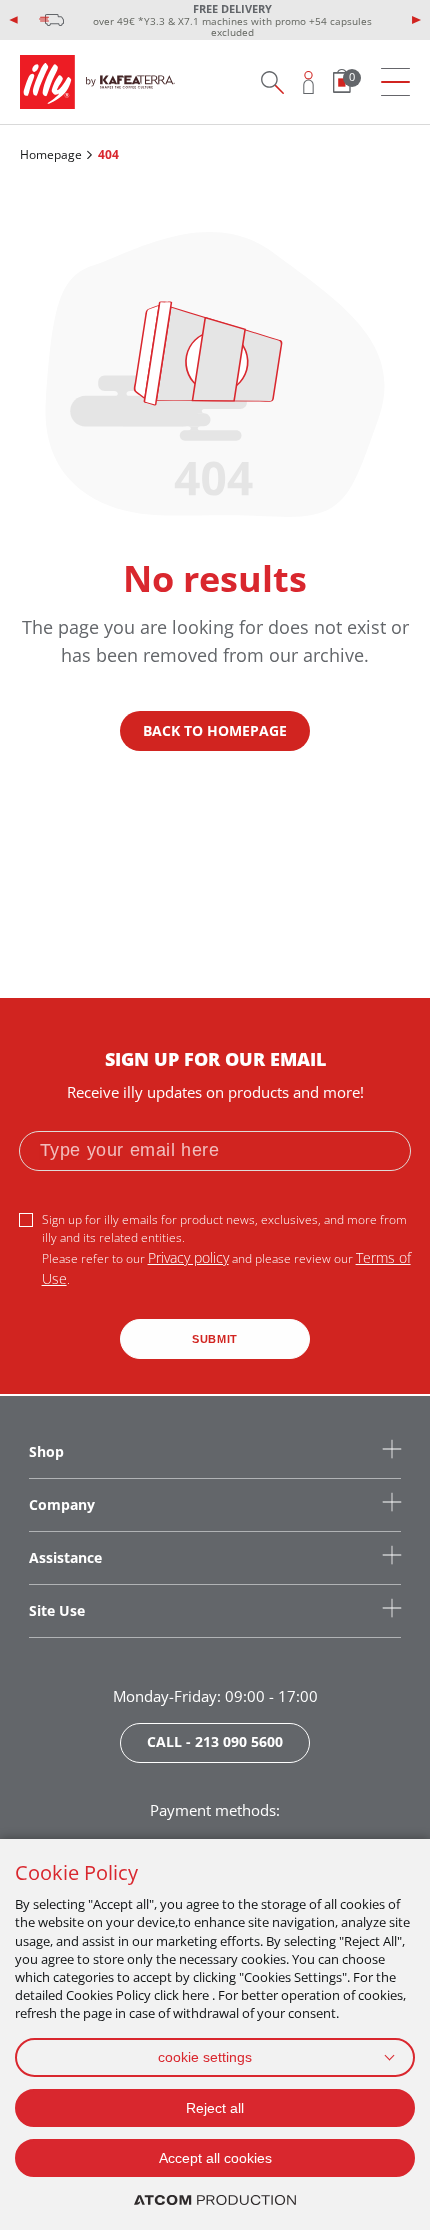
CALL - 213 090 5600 (215, 1741)
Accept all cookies (215, 2158)
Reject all (215, 2108)
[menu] (395, 82)
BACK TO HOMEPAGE (215, 730)
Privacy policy (188, 1257)
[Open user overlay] (309, 82)
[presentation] (14, 20)
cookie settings (205, 2057)
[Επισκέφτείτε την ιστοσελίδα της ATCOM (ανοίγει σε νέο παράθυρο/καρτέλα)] (215, 2200)
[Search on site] (272, 82)
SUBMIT (215, 1339)
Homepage (51, 154)
